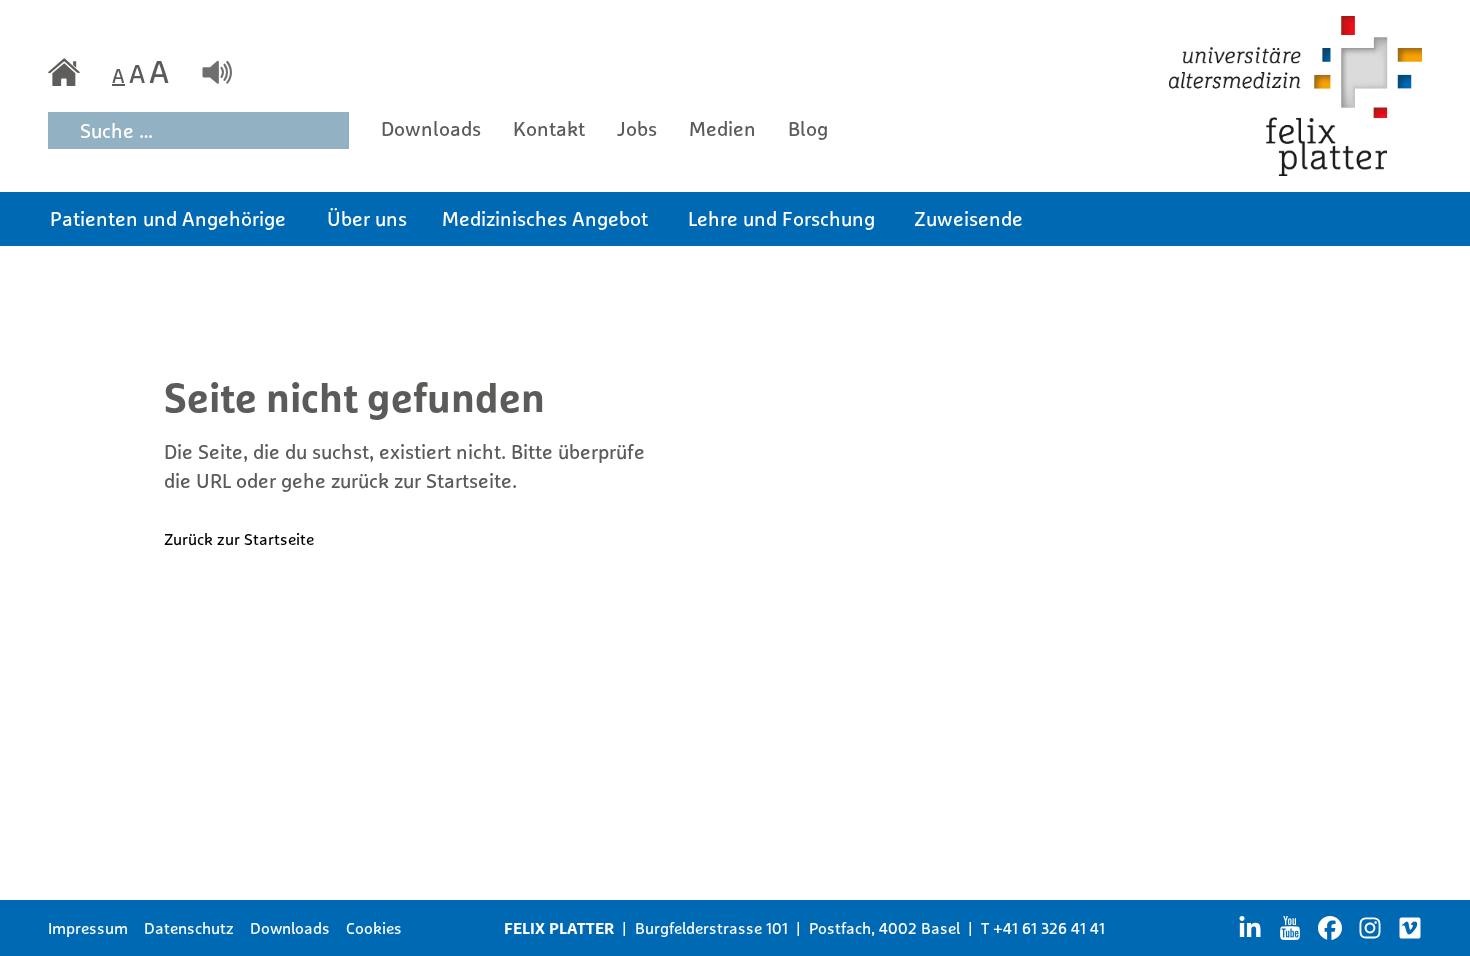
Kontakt (549, 128)
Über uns (367, 218)
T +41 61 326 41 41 (1043, 928)
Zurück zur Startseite (239, 539)
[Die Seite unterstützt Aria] (217, 72)
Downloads (431, 128)
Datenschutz (189, 928)
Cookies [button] (374, 928)
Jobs (637, 128)
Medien (722, 128)
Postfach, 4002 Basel (884, 928)
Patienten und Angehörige (168, 218)
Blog (808, 128)
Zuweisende (968, 218)
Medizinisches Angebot (545, 218)
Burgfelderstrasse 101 (711, 928)
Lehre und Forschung (781, 218)
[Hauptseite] (64, 72)
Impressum (88, 928)
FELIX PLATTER (559, 928)
